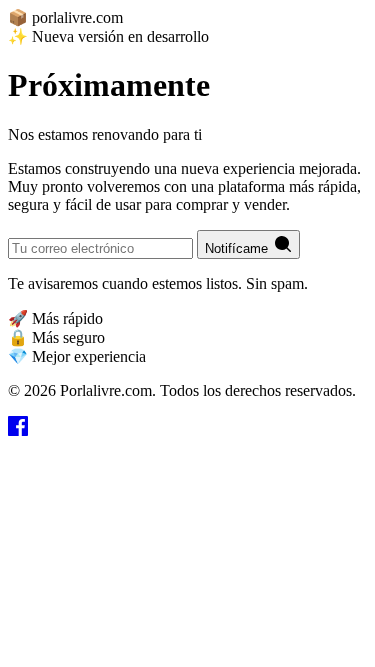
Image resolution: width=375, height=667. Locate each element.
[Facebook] (18, 430)
